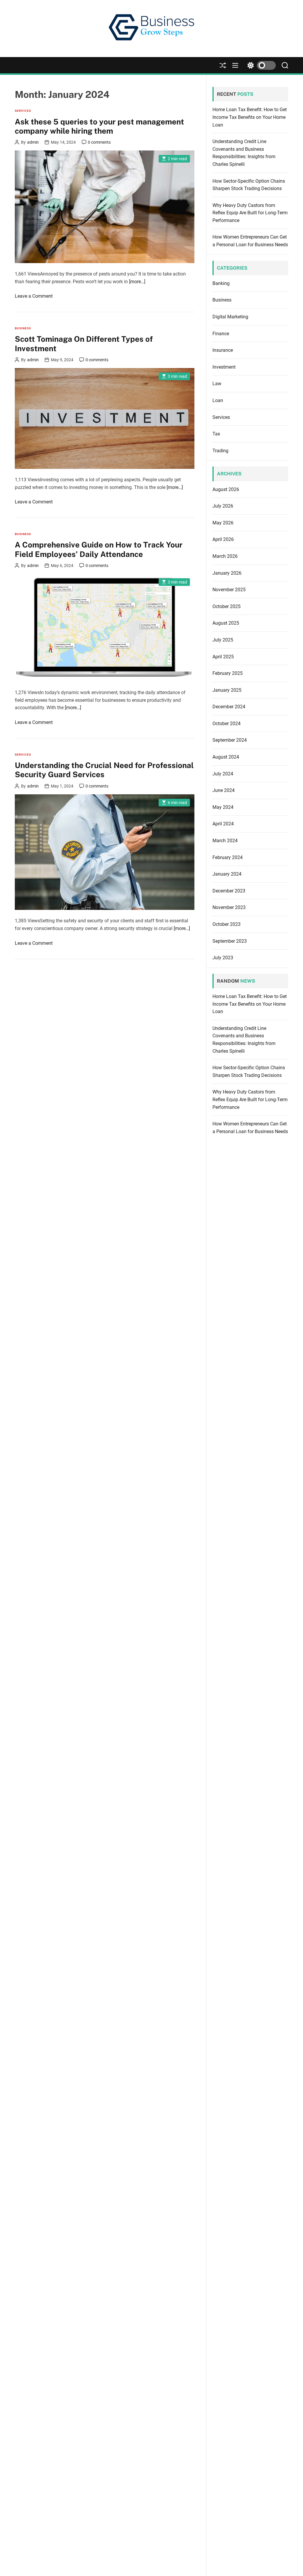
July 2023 (223, 958)
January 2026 (227, 573)
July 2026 (223, 506)
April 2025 (223, 657)
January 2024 (227, 874)
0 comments (99, 142)
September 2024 (230, 740)
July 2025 (223, 640)
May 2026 (223, 523)
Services (23, 111)
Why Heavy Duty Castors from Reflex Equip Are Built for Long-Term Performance (250, 213)
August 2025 (226, 623)
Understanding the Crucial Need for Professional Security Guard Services (104, 770)
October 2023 (227, 924)
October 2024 (227, 724)
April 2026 (223, 539)
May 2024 (223, 807)
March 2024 (225, 841)
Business (23, 328)
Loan (218, 400)
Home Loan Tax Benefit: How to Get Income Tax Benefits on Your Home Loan (250, 117)
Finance (221, 334)
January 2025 (227, 690)
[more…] (137, 282)
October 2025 (227, 606)
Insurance (223, 350)
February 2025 (228, 673)
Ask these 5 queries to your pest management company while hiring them (99, 126)
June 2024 (224, 790)
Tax (216, 434)
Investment (224, 367)
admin (33, 142)
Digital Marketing (230, 317)
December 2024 (229, 707)
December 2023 (229, 891)
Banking (221, 283)
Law (217, 384)
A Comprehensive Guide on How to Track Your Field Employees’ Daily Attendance (99, 549)
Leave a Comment (34, 296)
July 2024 (223, 774)
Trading (220, 451)
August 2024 (226, 757)
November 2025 (229, 590)
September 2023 (230, 941)
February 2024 (228, 857)
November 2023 (229, 907)
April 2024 (223, 824)
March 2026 (225, 556)
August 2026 (226, 489)
